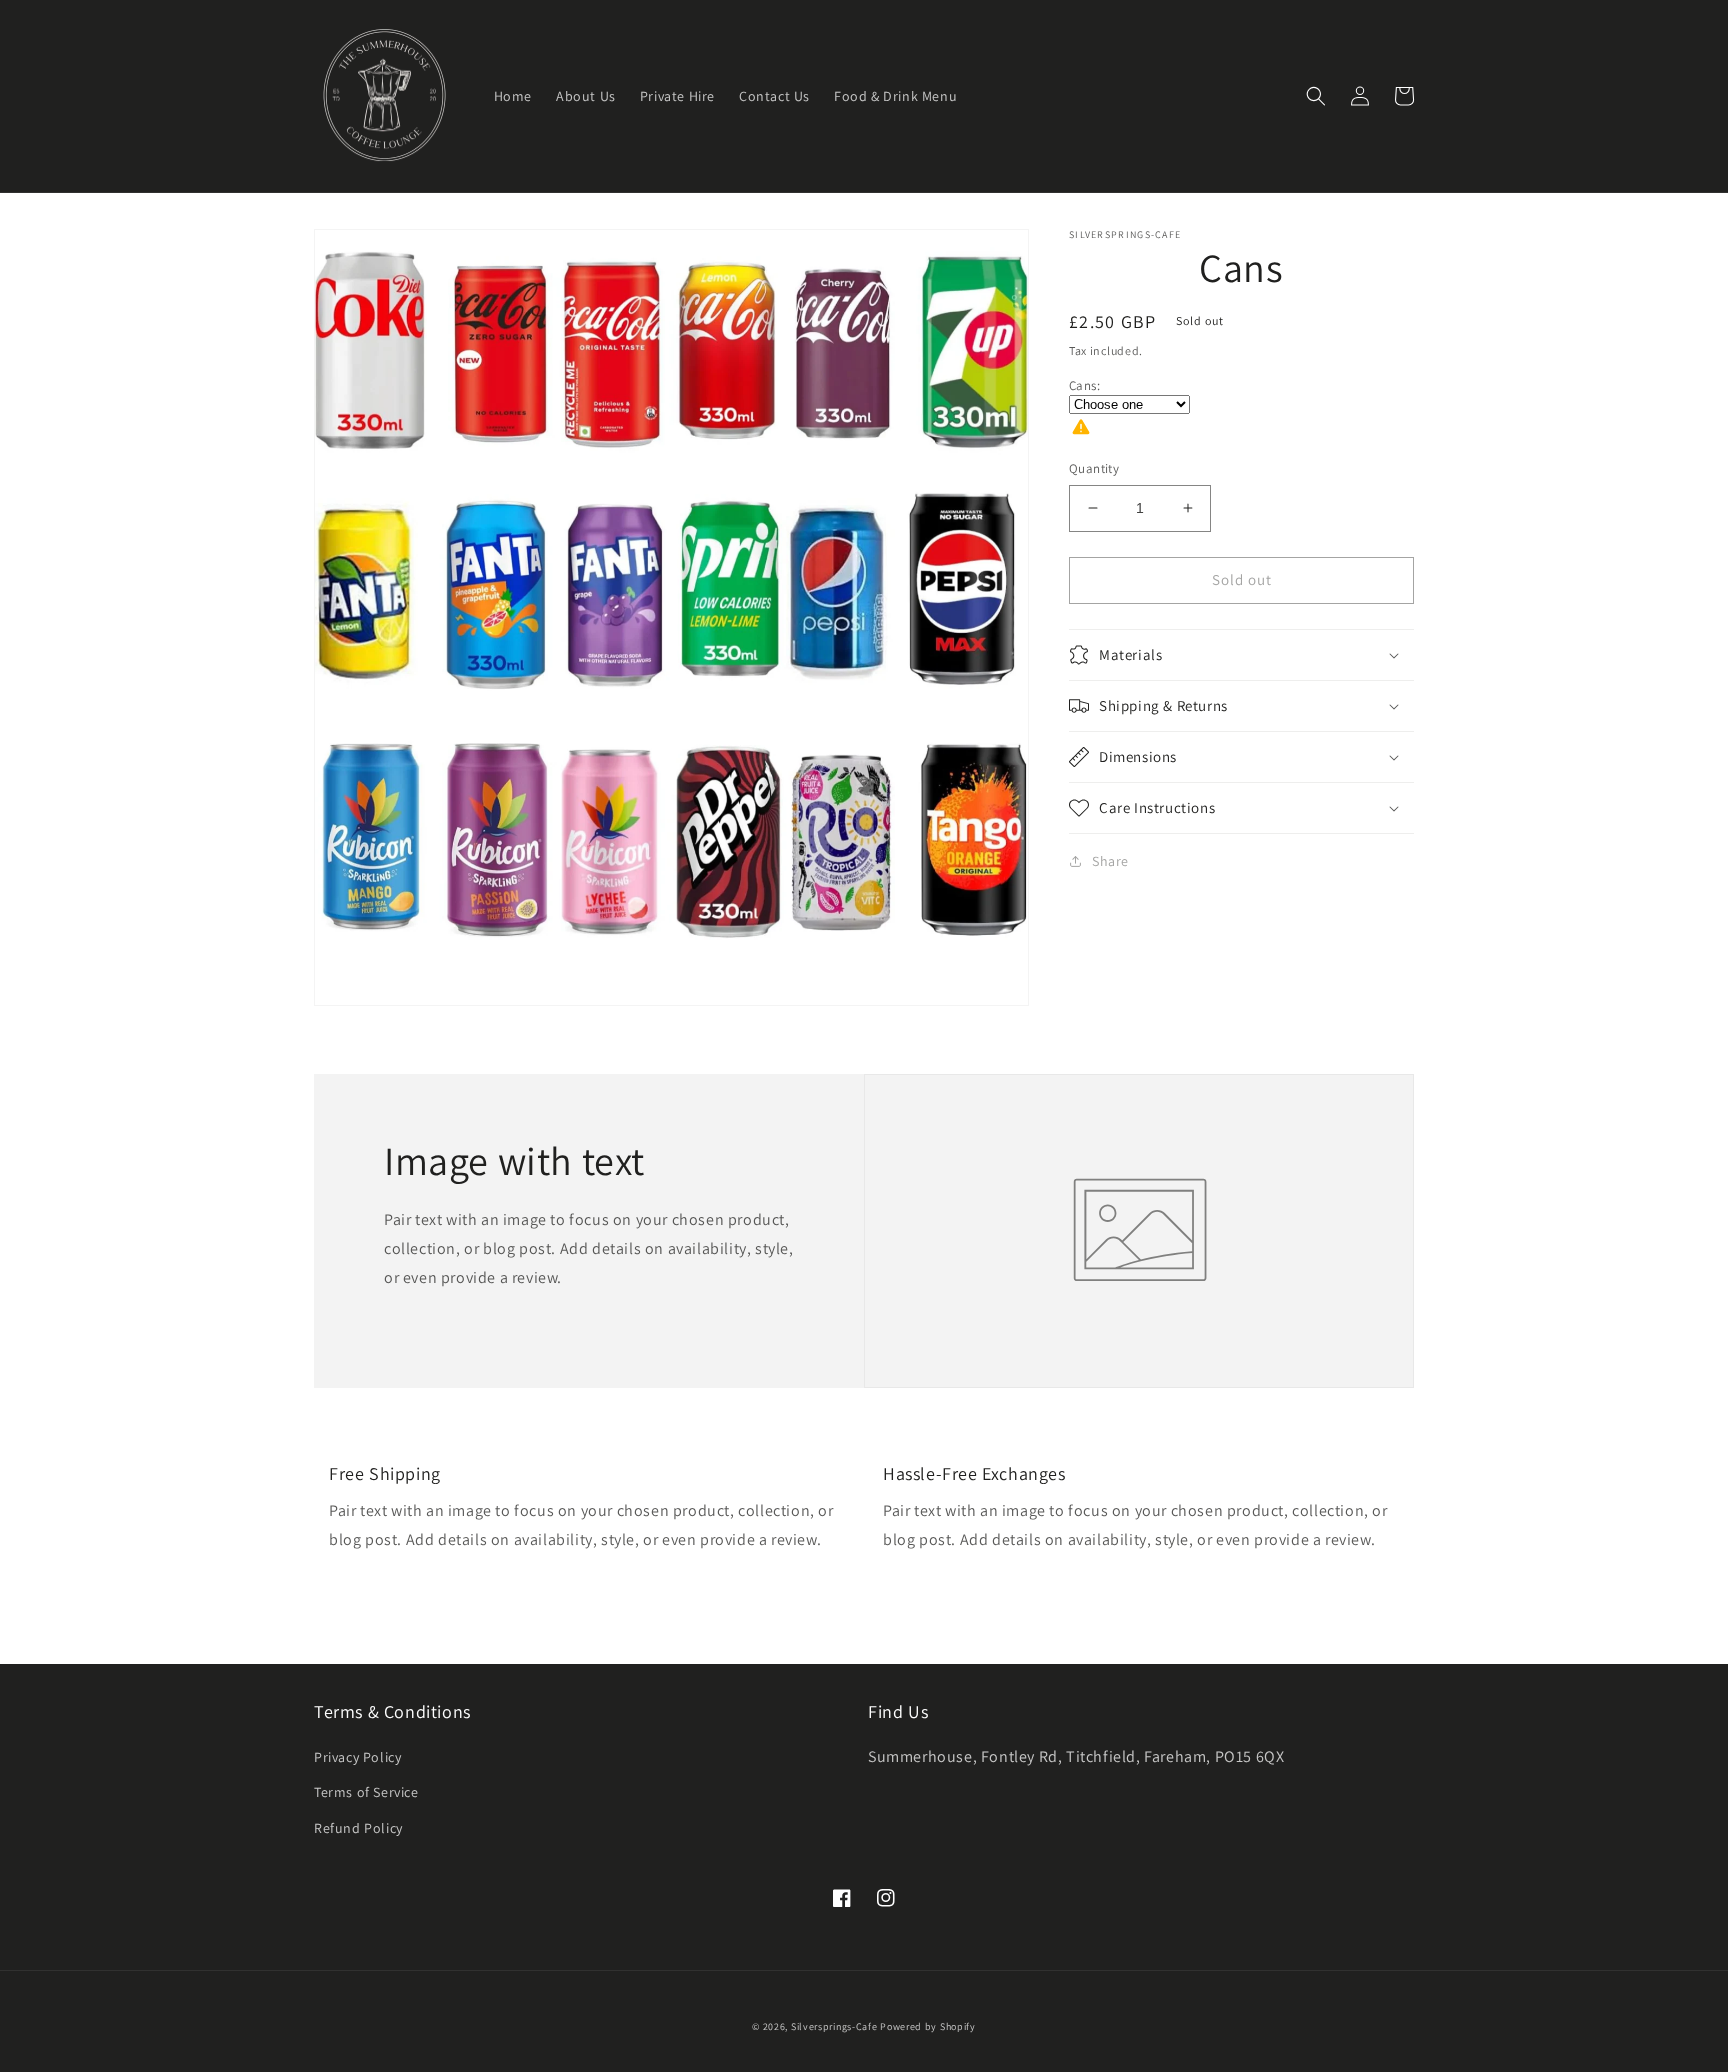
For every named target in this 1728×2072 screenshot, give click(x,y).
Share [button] (1110, 861)
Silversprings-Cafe (834, 2026)
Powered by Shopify (928, 2026)
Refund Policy (358, 1828)
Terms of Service (366, 1792)
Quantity (1094, 468)
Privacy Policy (357, 1757)
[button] (1316, 96)
